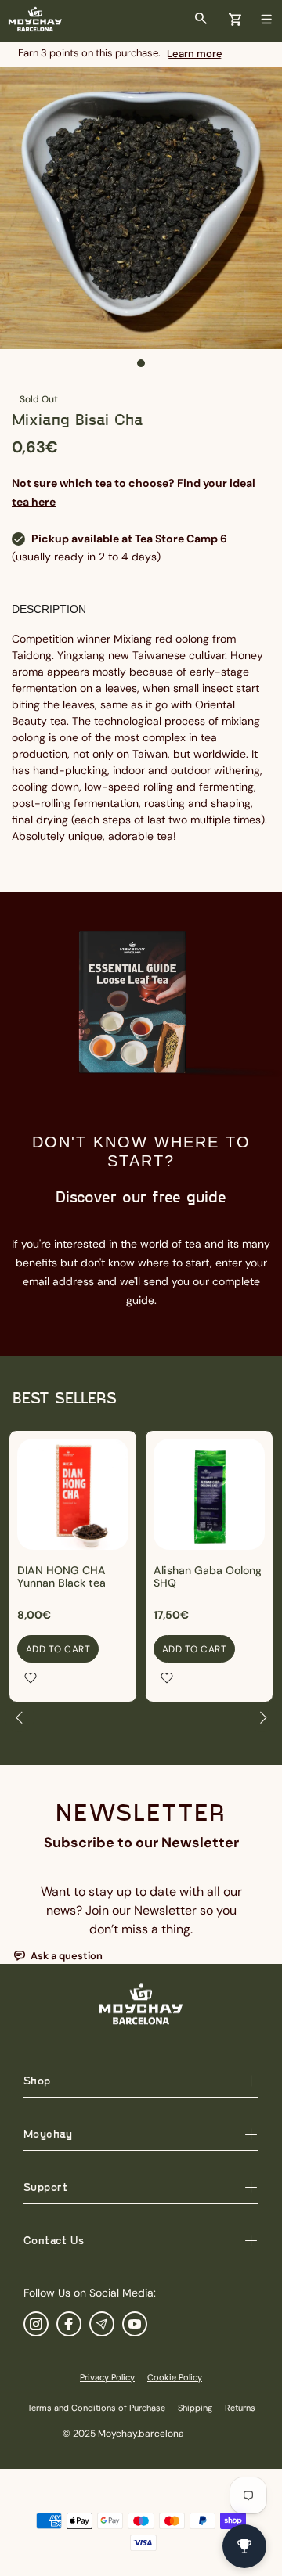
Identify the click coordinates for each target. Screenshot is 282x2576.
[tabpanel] (141, 208)
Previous (20, 1717)
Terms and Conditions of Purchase (96, 2408)
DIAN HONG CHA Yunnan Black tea (61, 1576)
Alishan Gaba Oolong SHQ (208, 1576)
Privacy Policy (107, 2377)
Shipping (195, 2408)
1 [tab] (141, 363)
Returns (240, 2408)
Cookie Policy (175, 2377)
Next (262, 1717)
